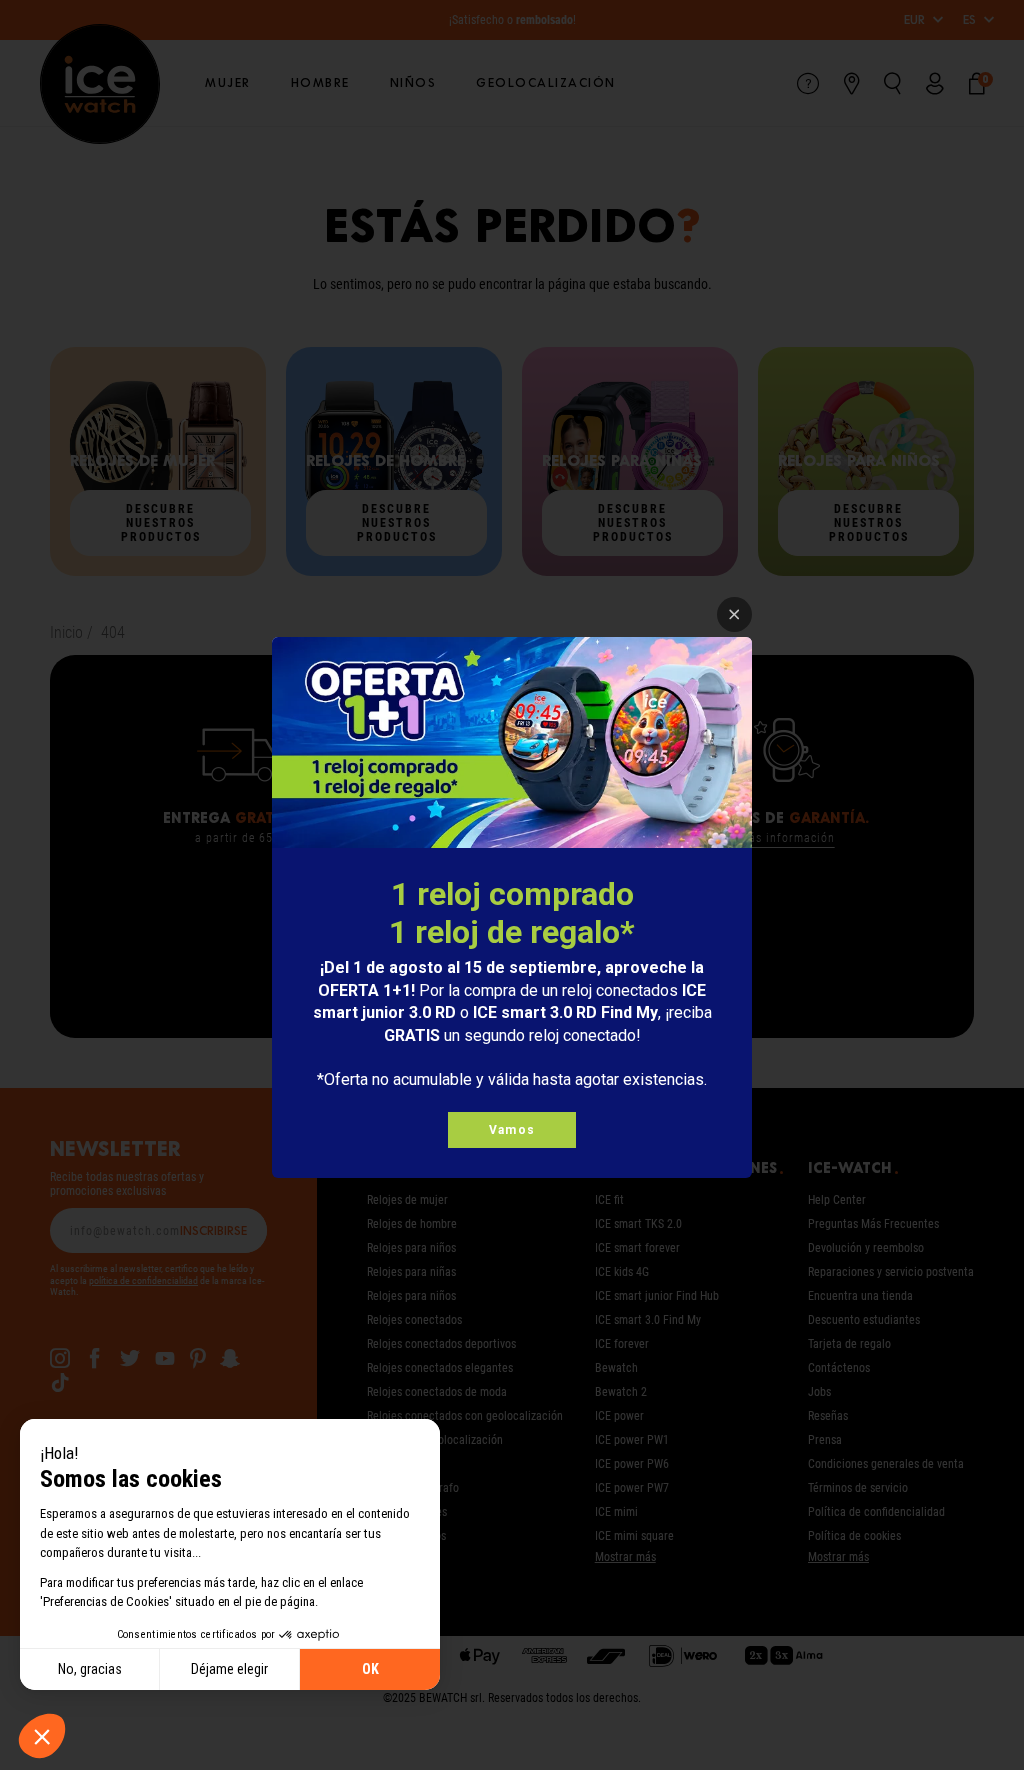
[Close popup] (734, 614)
